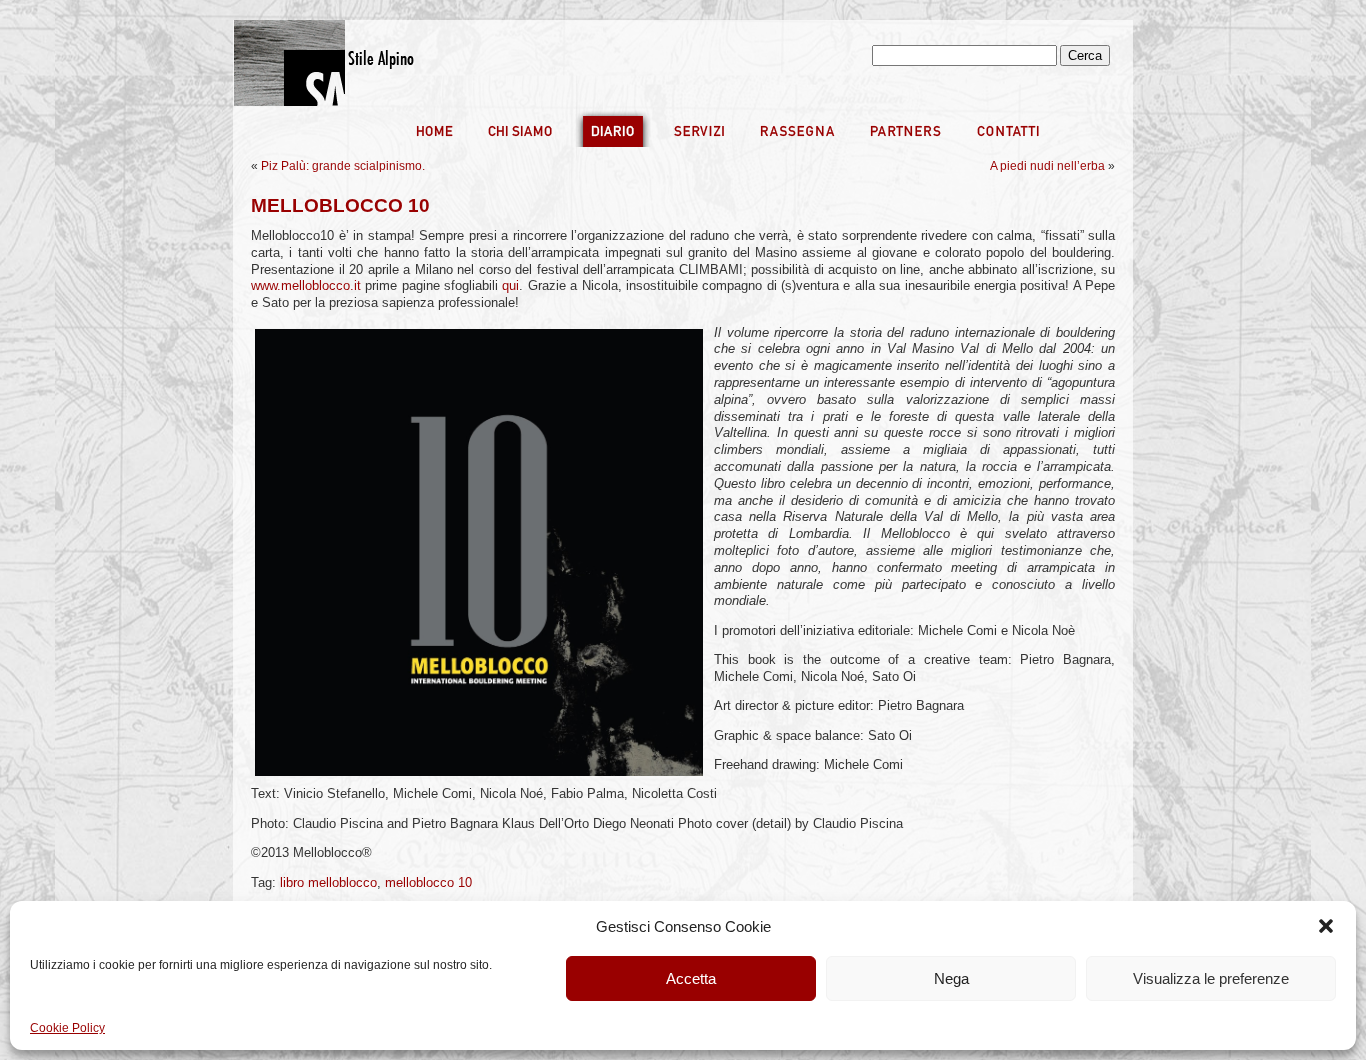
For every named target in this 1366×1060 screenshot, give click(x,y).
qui (510, 286)
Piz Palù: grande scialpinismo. (343, 166)
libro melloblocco (328, 883)
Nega (951, 978)
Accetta (691, 978)
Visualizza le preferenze (1211, 978)
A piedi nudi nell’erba (1047, 166)
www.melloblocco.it (308, 286)
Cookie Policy (67, 1028)
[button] (1326, 926)
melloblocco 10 (428, 883)
